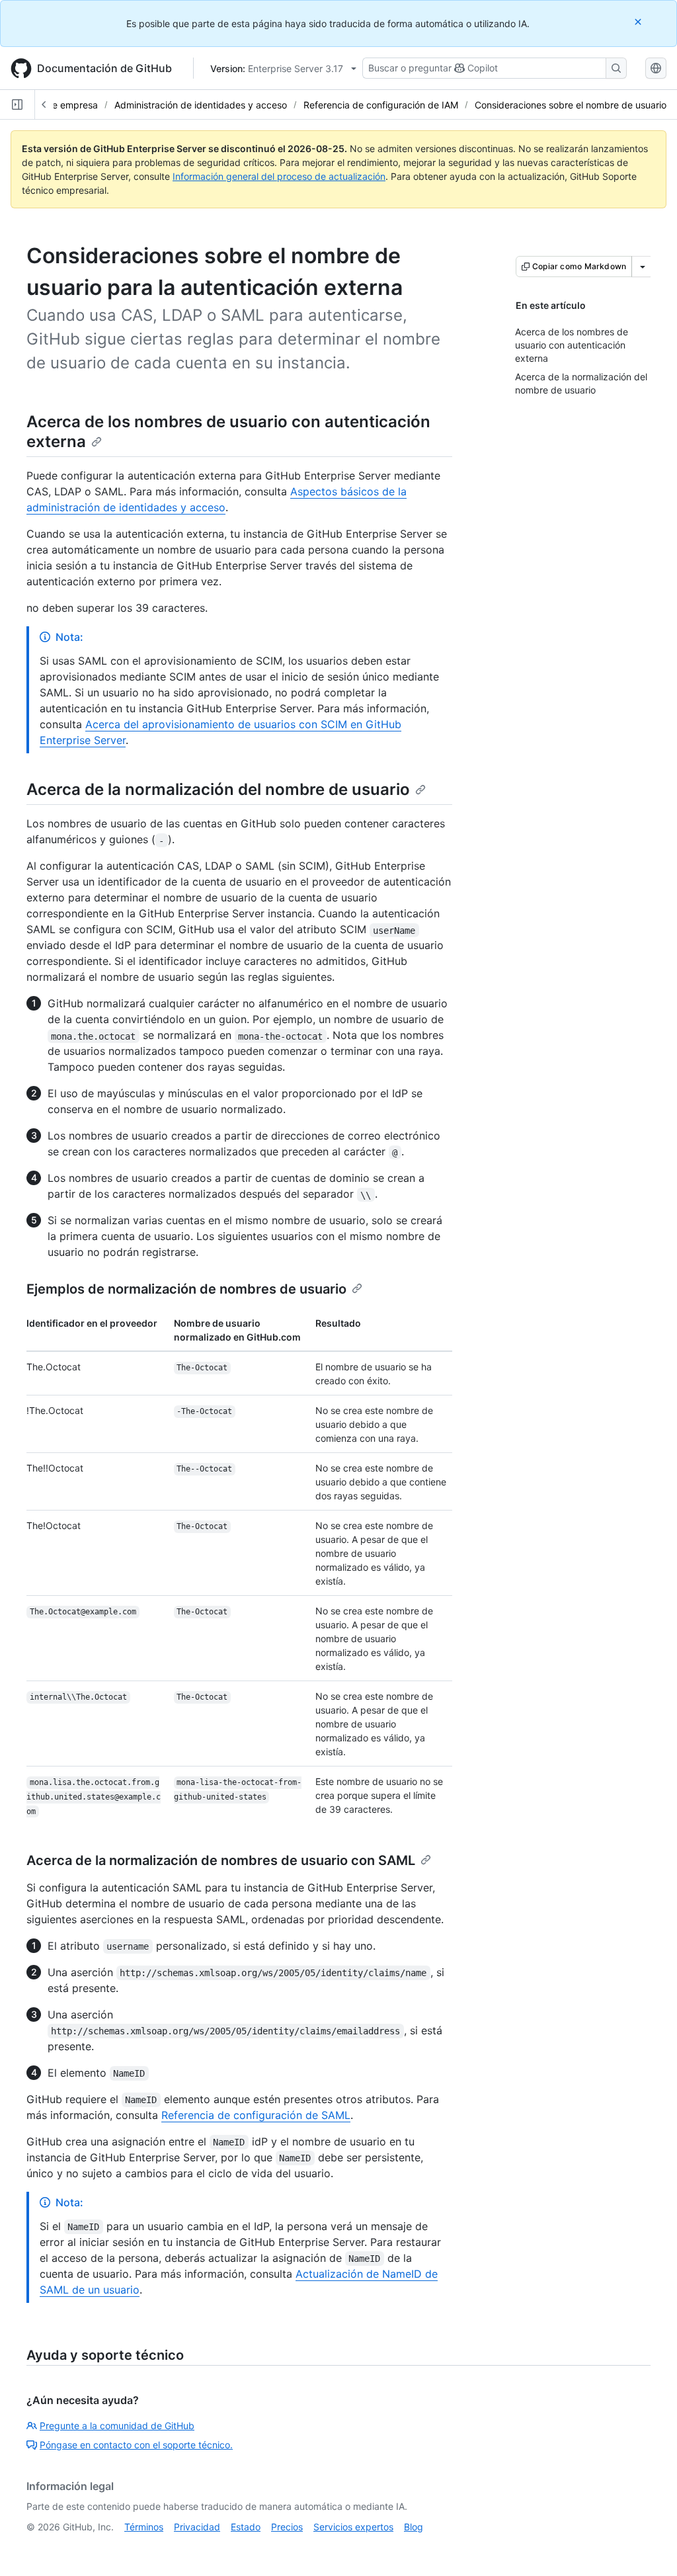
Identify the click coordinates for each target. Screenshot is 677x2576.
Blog (414, 2527)
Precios (287, 2527)
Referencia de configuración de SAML (256, 2115)
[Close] (639, 21)
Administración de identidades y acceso (201, 105)
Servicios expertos (353, 2527)
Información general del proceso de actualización (279, 176)
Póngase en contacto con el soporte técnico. (136, 2445)
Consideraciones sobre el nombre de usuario (571, 105)
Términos (144, 2527)
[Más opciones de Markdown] (643, 267)
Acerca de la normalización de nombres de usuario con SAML (221, 1860)
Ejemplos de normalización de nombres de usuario (186, 1289)
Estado (246, 2527)
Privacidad (197, 2527)
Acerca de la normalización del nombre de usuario (218, 789)
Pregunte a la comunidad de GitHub (117, 2426)
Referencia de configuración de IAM (381, 105)
